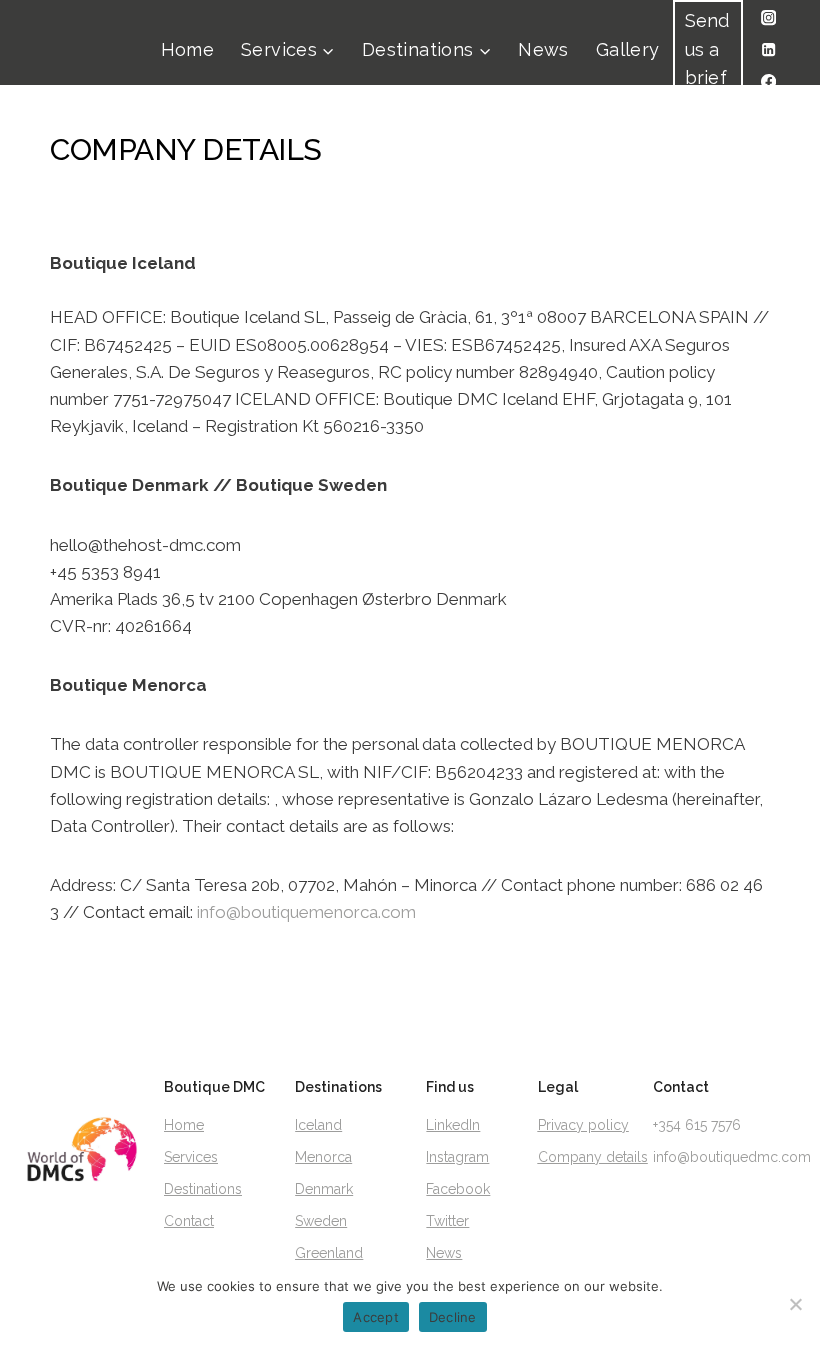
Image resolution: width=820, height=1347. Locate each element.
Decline (453, 1317)
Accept (376, 1317)
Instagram (457, 1157)
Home (187, 49)
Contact (189, 1221)
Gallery (628, 49)
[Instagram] (768, 18)
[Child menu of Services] (288, 50)
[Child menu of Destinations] (427, 50)
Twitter (447, 1221)
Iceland (318, 1125)
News (543, 49)
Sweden (321, 1221)
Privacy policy (583, 1125)
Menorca (323, 1157)
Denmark (324, 1189)
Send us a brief (707, 49)
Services (191, 1157)
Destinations (203, 1189)
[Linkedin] (768, 50)
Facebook (458, 1189)
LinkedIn (453, 1125)
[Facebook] (768, 82)
